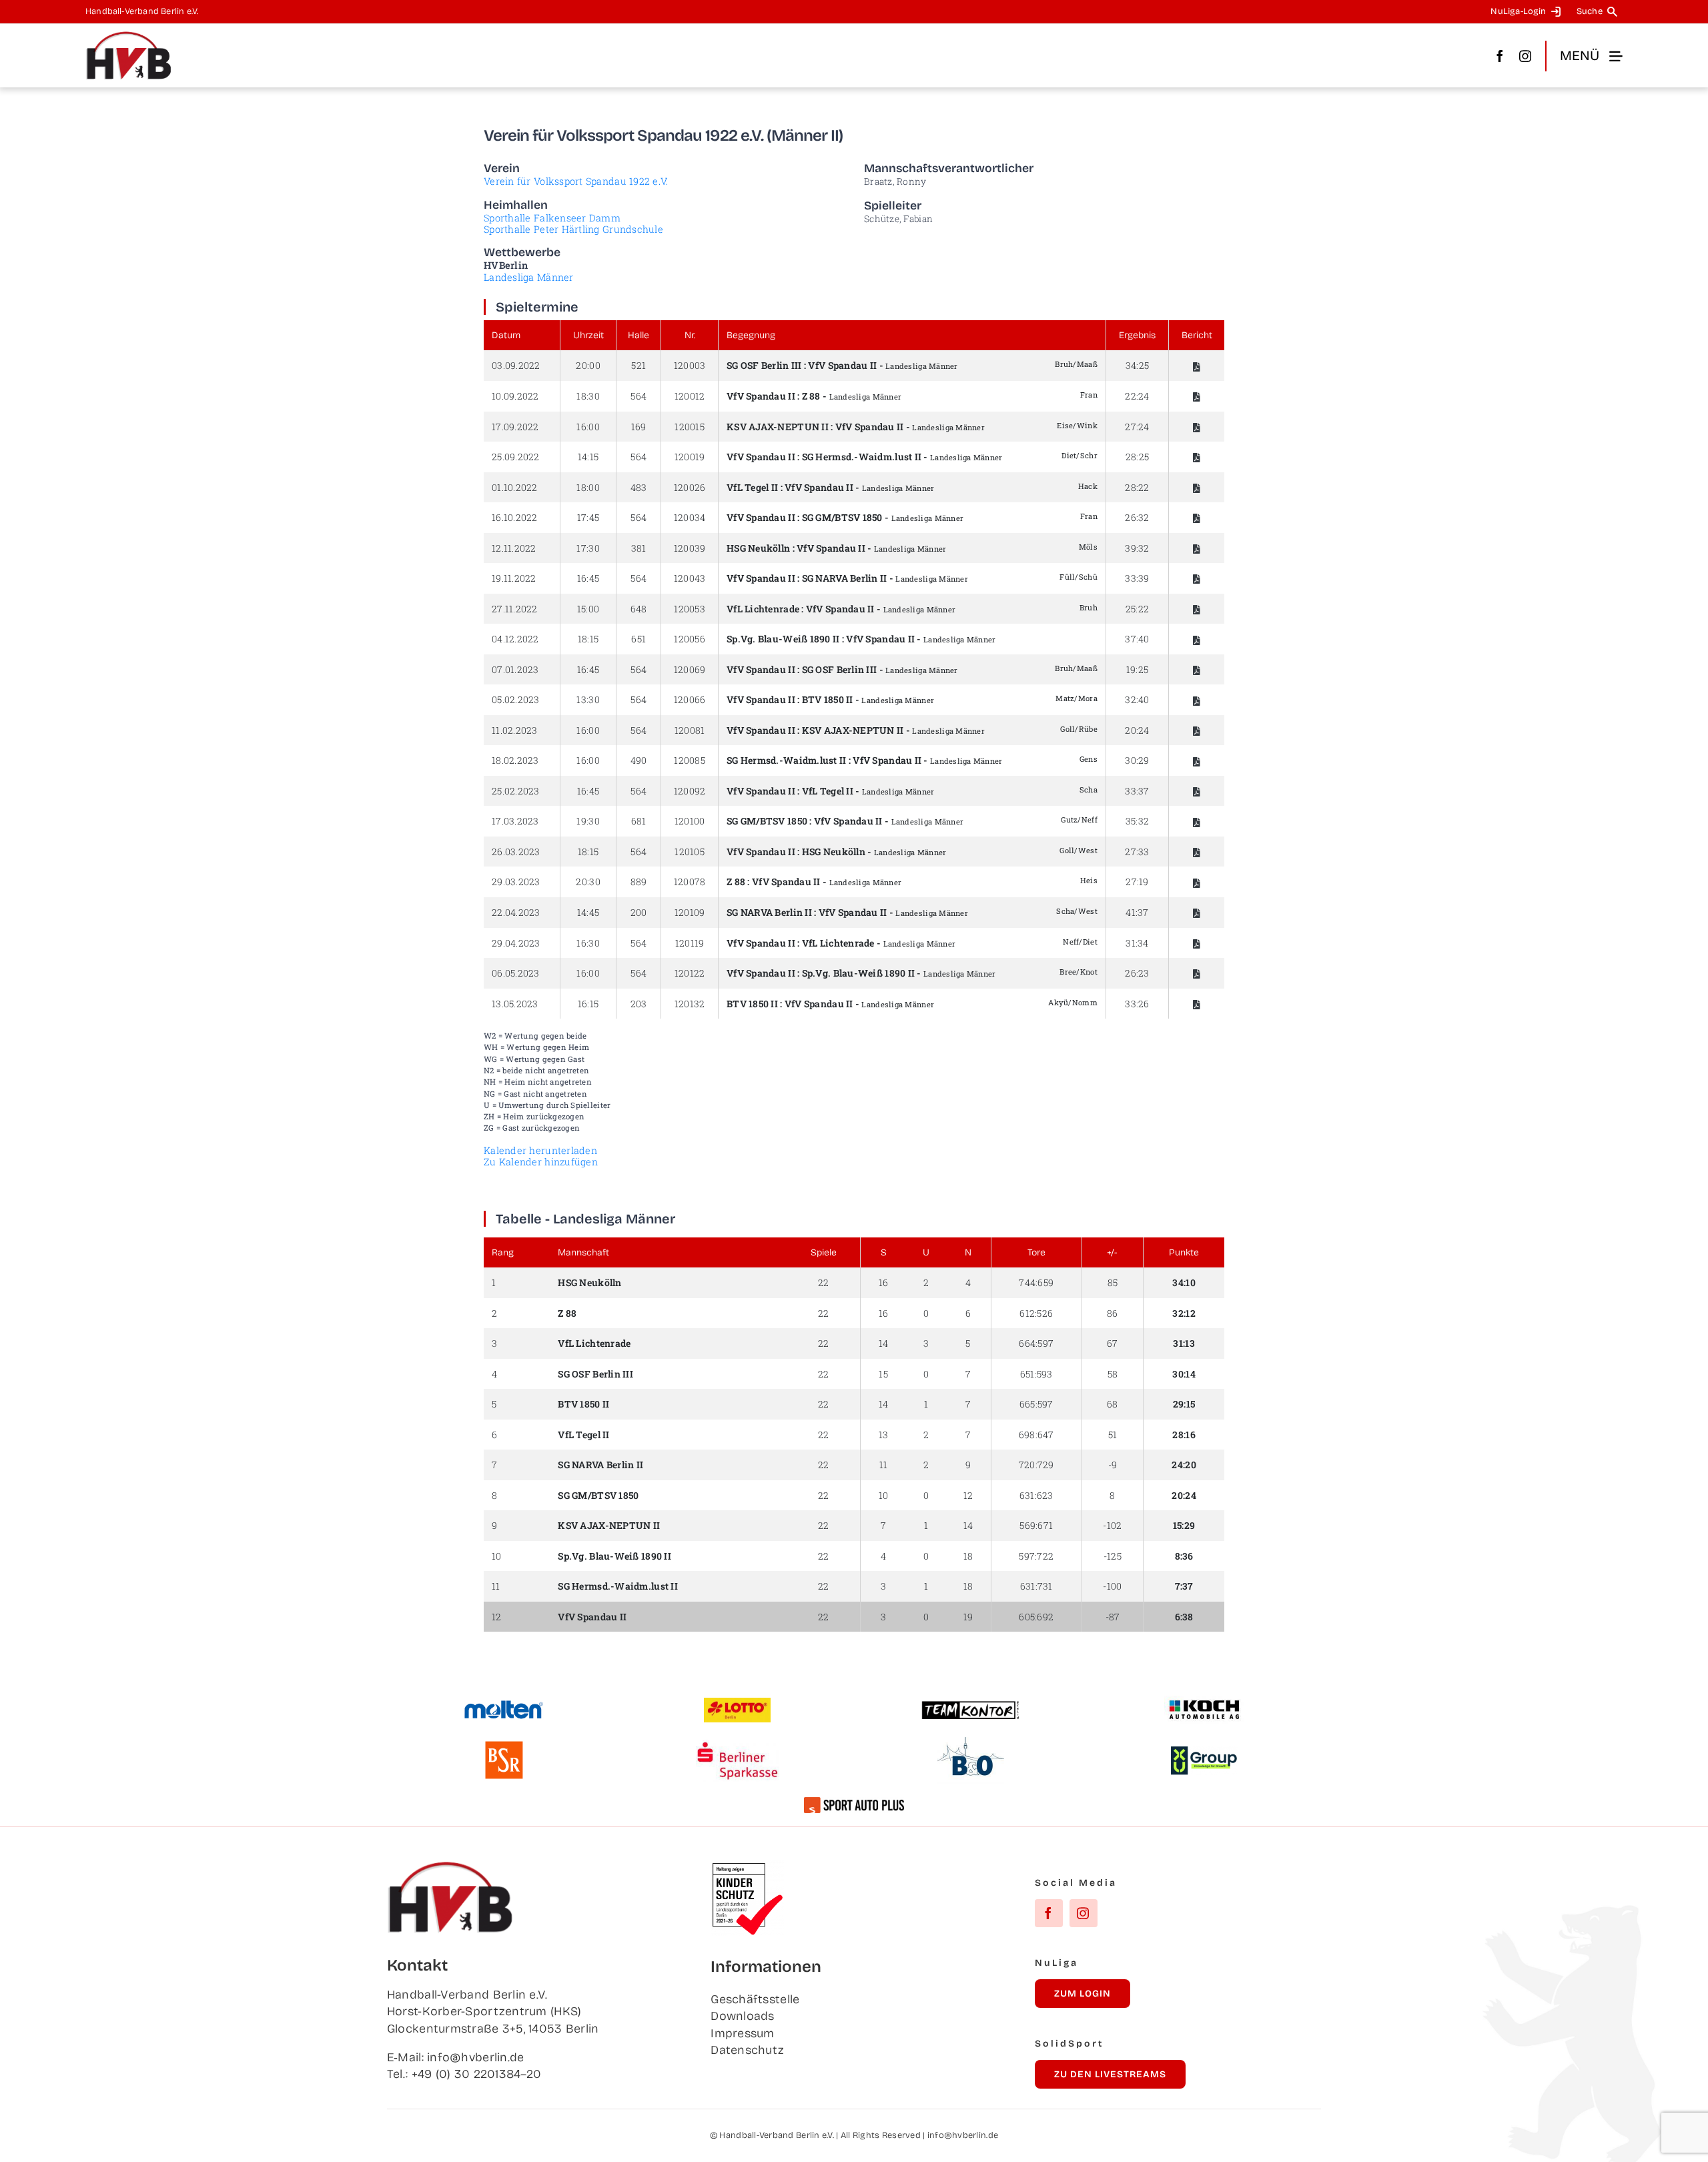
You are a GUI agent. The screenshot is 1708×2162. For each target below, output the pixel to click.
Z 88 (811, 396)
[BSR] (504, 1746)
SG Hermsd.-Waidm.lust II (862, 457)
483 (639, 487)
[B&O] (971, 1743)
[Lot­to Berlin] (737, 1704)
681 (639, 821)
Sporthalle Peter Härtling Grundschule (573, 229)
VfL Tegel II (752, 487)
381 (639, 548)
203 (639, 1004)
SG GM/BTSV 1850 (842, 517)
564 (638, 396)
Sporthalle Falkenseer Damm (552, 218)
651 (638, 639)
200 (639, 912)
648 (639, 609)
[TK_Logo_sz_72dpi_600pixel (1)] (971, 1706)
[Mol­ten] (504, 1706)
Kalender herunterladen (540, 1150)
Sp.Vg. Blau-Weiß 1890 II (783, 639)
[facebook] (1500, 56)
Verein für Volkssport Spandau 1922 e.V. (576, 181)
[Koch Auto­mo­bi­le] (1204, 1702)
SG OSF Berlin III (764, 365)
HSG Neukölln (758, 548)
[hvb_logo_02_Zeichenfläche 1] (129, 37)
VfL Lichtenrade (763, 609)
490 (639, 760)
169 (639, 427)
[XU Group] (1204, 1752)
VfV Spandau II (842, 365)
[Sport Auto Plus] (854, 1803)
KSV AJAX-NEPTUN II (778, 427)
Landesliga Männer (529, 277)
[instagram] (1525, 56)
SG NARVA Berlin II (845, 578)
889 (639, 882)
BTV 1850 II (828, 699)
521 (638, 365)
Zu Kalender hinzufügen (541, 1162)
